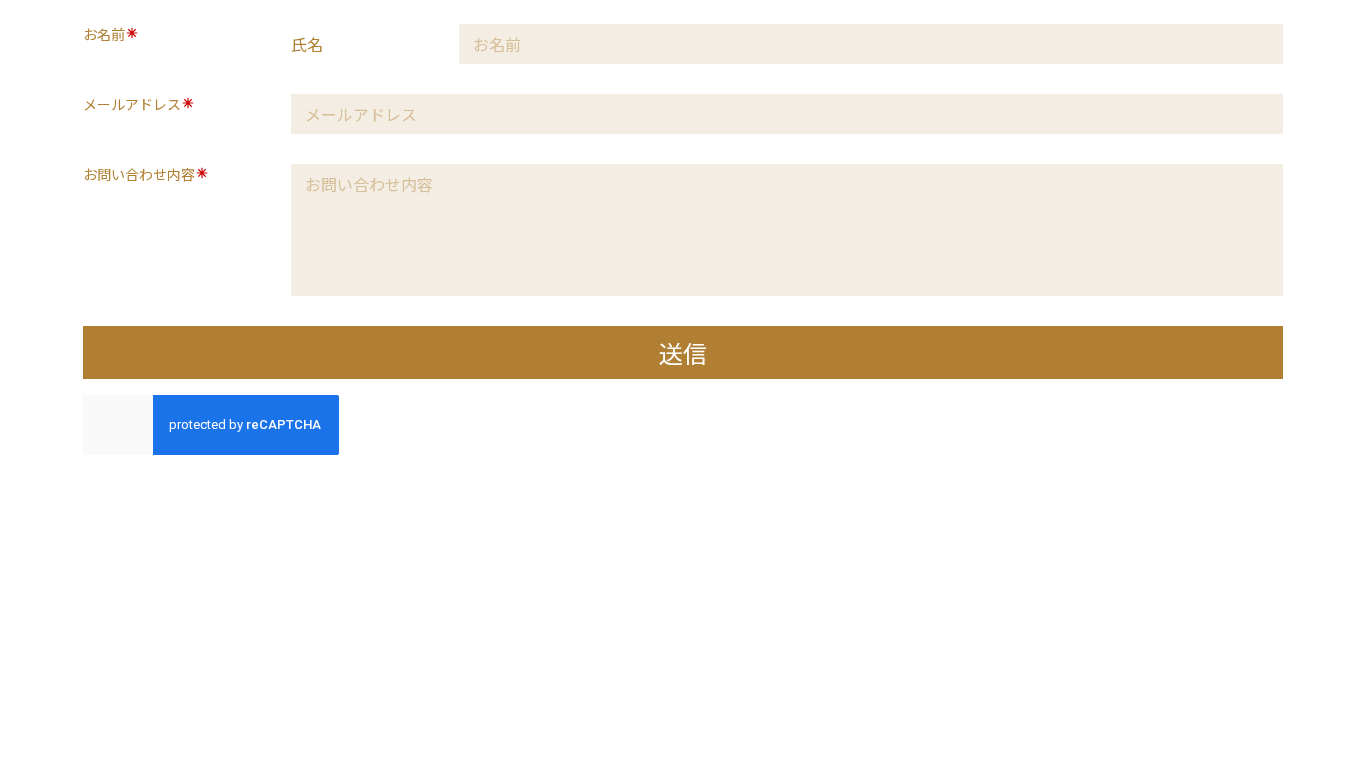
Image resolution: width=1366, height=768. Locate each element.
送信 (683, 352)
